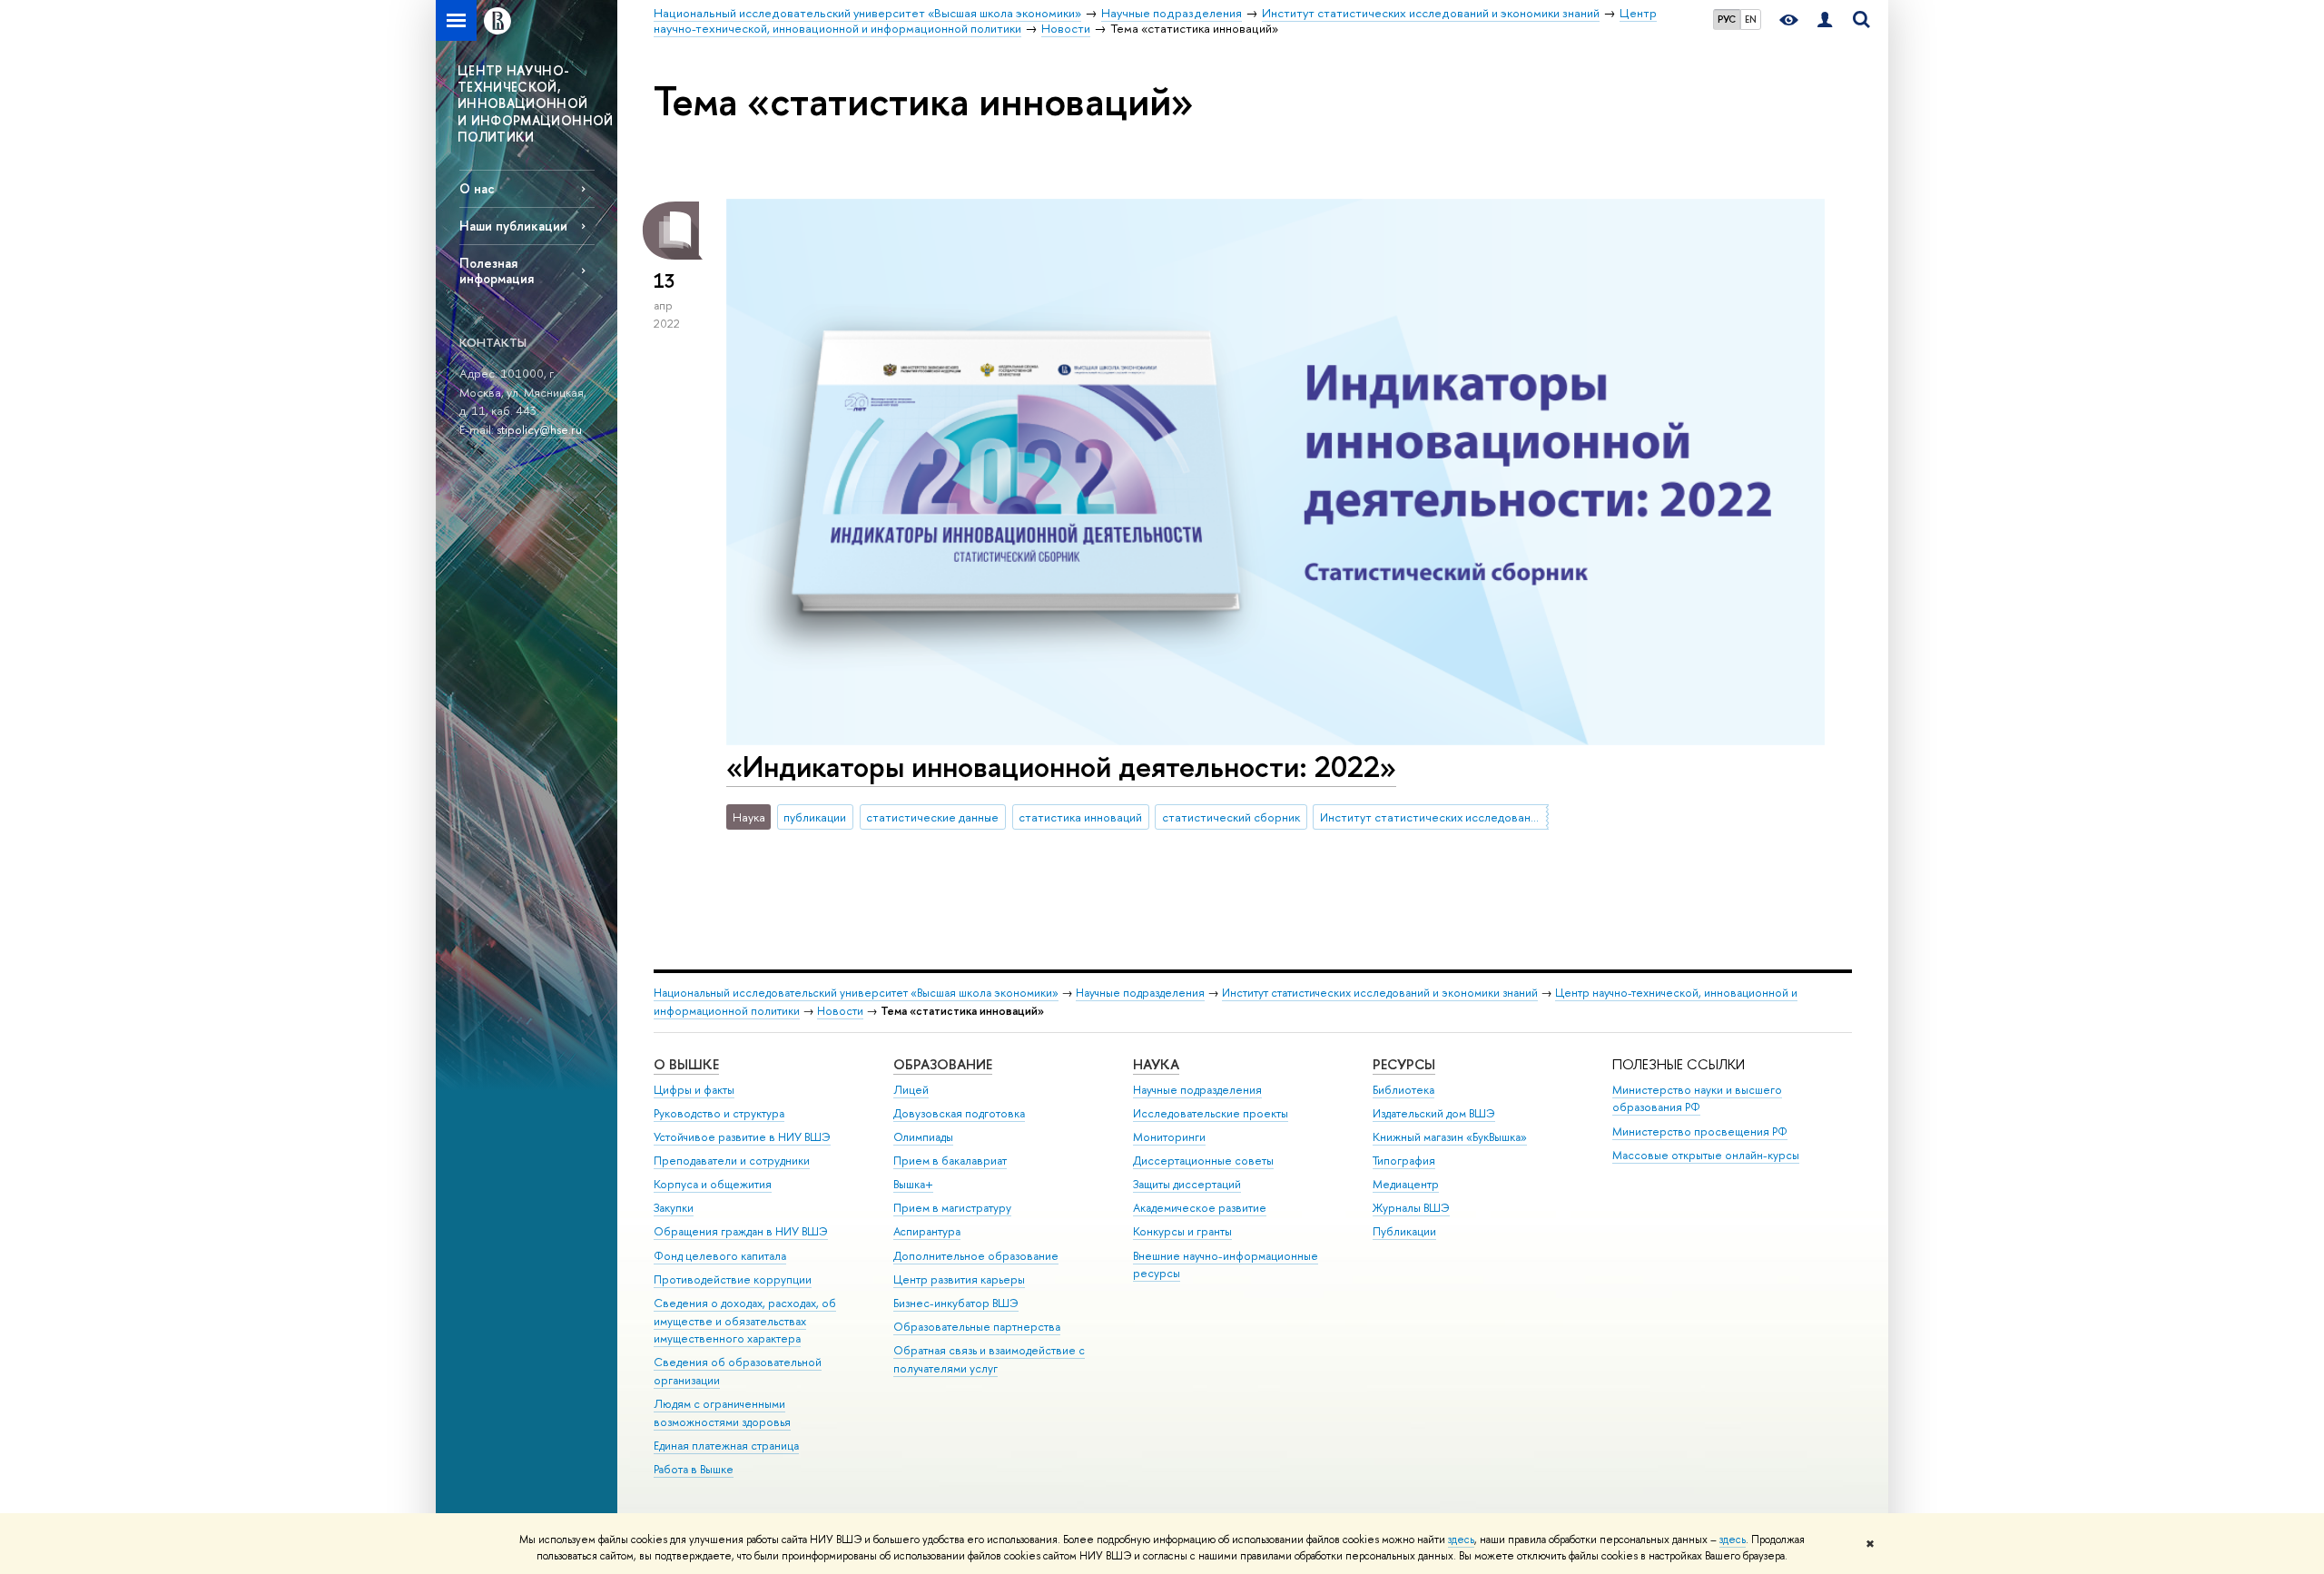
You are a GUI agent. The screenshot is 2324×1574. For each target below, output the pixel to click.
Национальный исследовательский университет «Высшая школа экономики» (856, 993)
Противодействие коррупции (733, 1279)
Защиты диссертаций (1187, 1184)
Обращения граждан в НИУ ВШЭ (741, 1231)
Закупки (674, 1208)
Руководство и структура (719, 1113)
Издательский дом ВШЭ (1434, 1113)
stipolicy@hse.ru (539, 429)
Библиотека (1403, 1090)
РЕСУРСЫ (1404, 1064)
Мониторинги (1169, 1137)
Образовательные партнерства (977, 1327)
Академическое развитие (1200, 1208)
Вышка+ (913, 1184)
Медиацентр (1406, 1184)
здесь (1461, 1540)
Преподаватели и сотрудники (732, 1161)
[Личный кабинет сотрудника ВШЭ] (1825, 20)
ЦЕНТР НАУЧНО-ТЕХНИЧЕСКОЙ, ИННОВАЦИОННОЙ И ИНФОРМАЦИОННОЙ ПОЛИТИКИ (536, 103)
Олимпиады (923, 1137)
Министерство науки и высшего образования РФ (1697, 1099)
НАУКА (1156, 1064)
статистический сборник (1231, 817)
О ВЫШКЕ (686, 1064)
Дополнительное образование (976, 1256)
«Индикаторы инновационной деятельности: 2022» (1061, 766)
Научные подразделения (1140, 993)
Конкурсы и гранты (1182, 1231)
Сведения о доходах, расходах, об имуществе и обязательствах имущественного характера (745, 1321)
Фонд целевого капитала (720, 1256)
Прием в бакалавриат (950, 1161)
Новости (840, 1011)
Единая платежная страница (726, 1446)
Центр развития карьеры (959, 1279)
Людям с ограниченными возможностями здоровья (722, 1413)
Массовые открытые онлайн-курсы (1706, 1155)
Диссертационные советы (1203, 1161)
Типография (1404, 1161)
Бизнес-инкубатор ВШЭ (956, 1303)
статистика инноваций (1080, 817)
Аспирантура (927, 1231)
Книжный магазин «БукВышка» (1450, 1137)
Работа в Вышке (694, 1469)
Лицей (911, 1090)
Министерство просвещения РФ (1700, 1131)
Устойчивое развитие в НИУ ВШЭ (742, 1137)
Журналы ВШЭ (1411, 1208)
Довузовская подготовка (959, 1113)
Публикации (1404, 1231)
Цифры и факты (694, 1090)
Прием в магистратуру (952, 1208)
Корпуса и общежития (713, 1184)
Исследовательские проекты (1211, 1113)
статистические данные (932, 817)
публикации (815, 817)
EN (1751, 19)
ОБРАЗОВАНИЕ (943, 1064)
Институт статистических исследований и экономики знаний (1434, 817)
